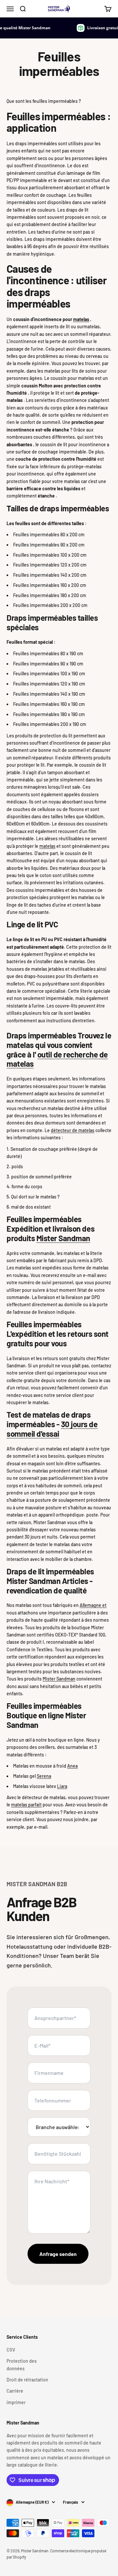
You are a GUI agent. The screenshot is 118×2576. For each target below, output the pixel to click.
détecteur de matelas (73, 1130)
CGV (11, 2350)
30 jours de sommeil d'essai (52, 1429)
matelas (81, 319)
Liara (62, 1786)
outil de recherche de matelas (57, 1059)
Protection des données (22, 2365)
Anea (72, 1766)
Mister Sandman (63, 1238)
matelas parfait (26, 1805)
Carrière (15, 2391)
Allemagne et (93, 1605)
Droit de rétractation (27, 2380)
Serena (44, 1776)
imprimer (16, 2402)
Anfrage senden (58, 2254)
